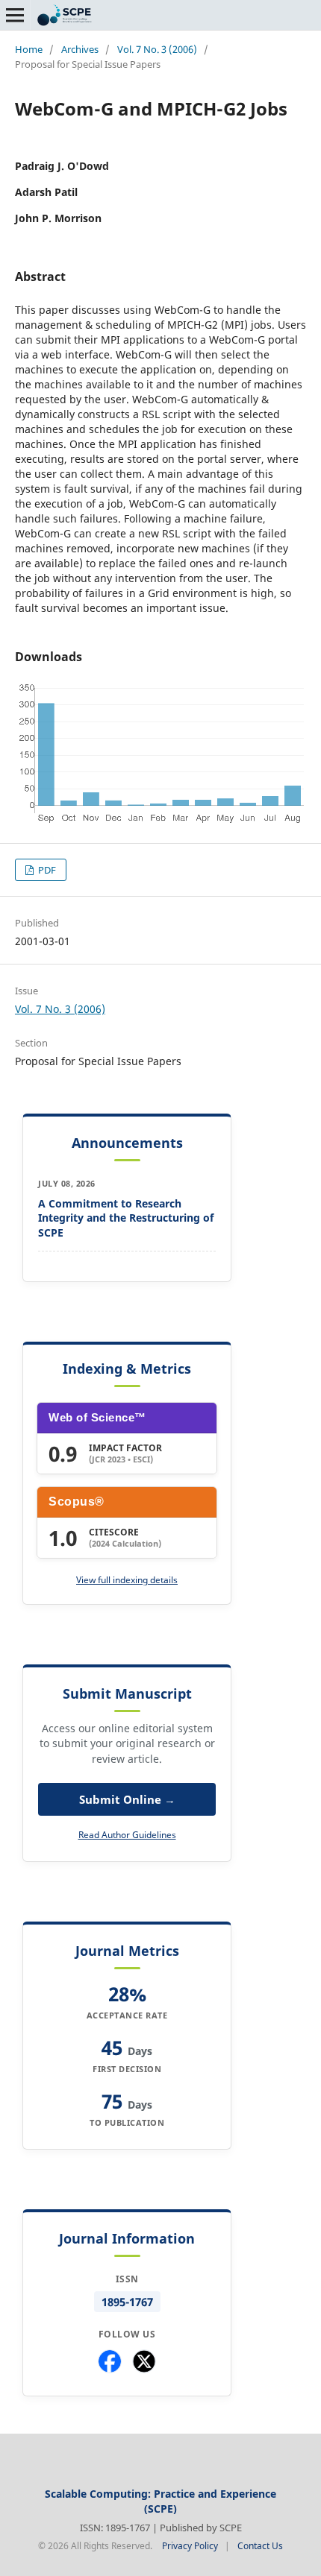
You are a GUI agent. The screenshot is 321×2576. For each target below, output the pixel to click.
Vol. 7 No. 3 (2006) (157, 49)
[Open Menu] (15, 15)
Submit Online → (127, 1799)
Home (29, 49)
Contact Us (260, 2546)
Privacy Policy (190, 2546)
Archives (80, 49)
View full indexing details (127, 1580)
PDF (46, 870)
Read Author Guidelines (127, 1835)
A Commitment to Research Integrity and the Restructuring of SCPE (126, 1218)
